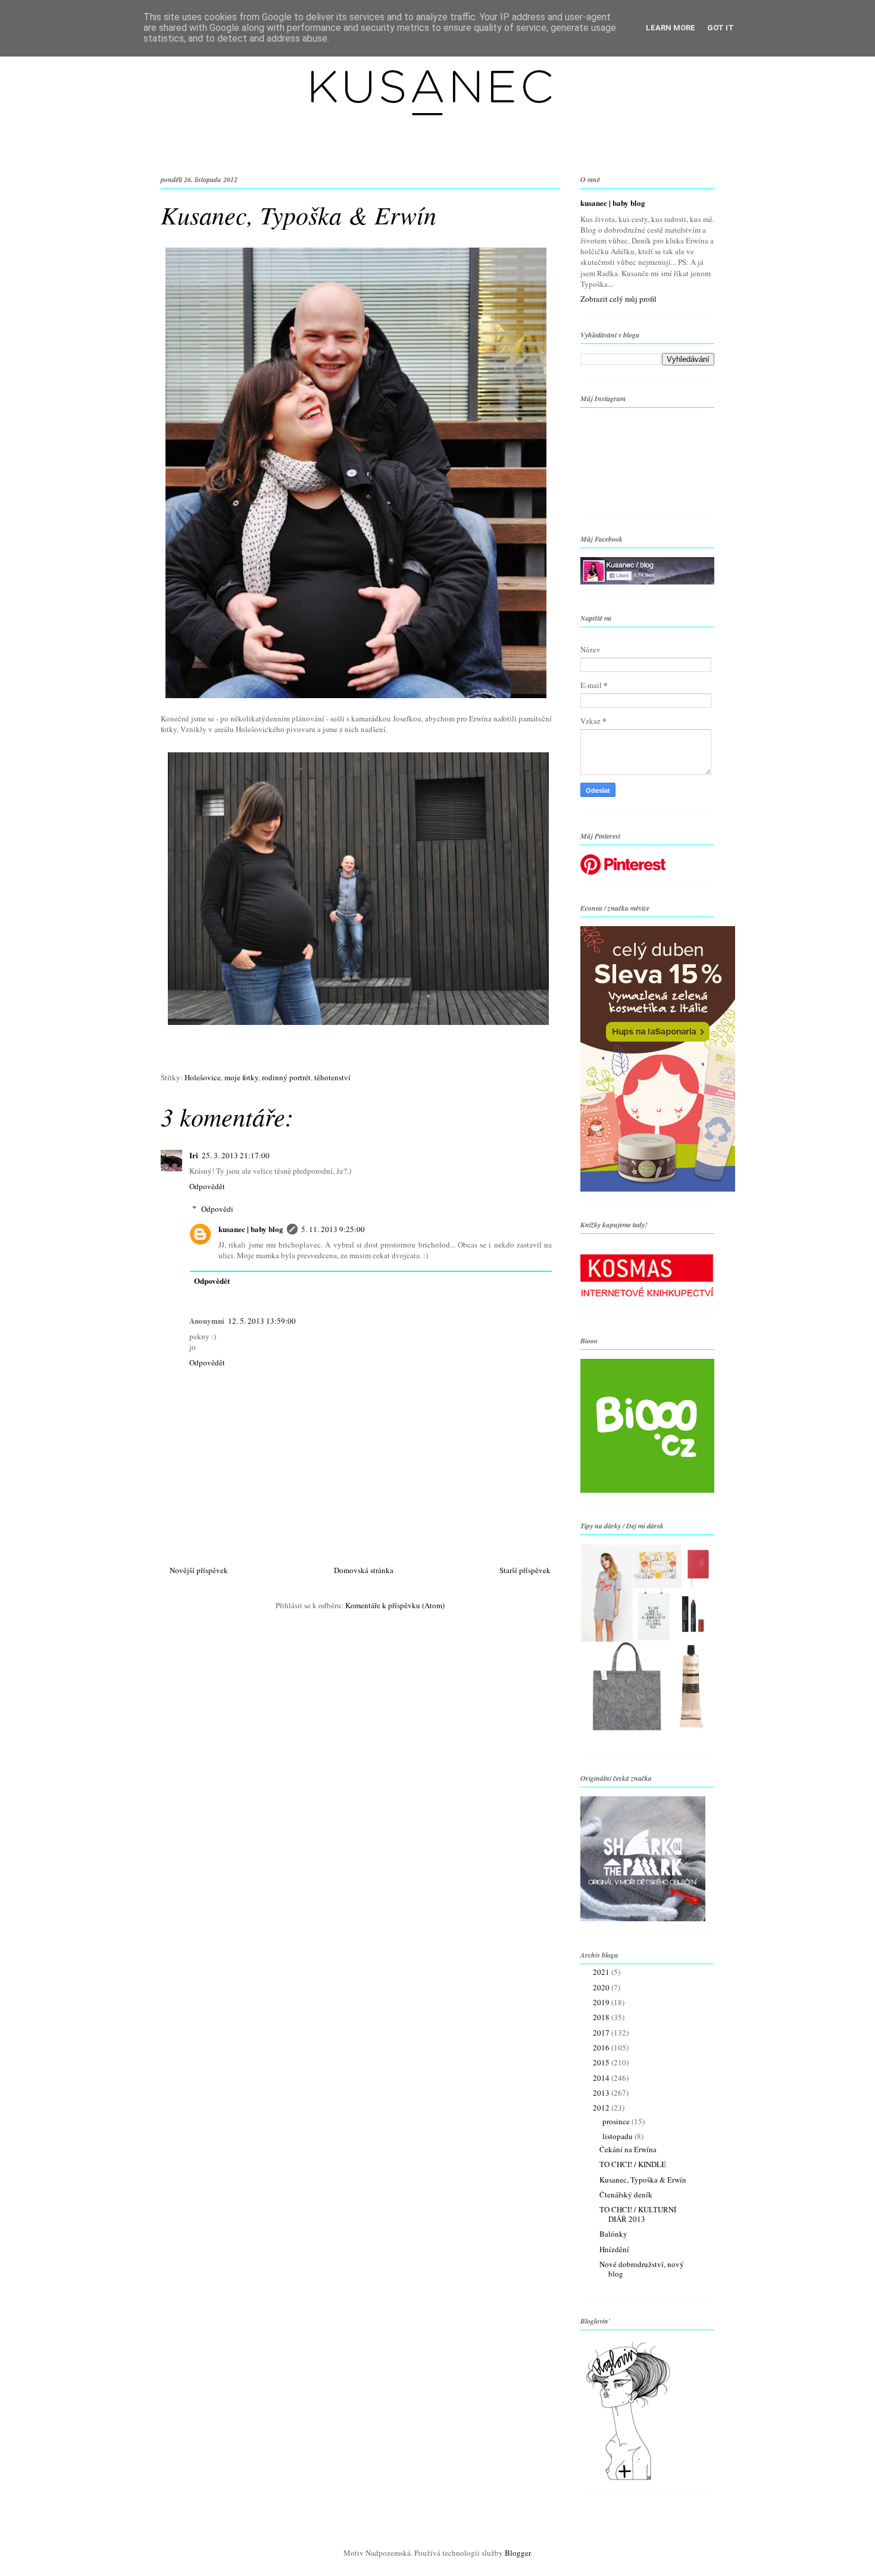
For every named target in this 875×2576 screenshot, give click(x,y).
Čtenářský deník (626, 2194)
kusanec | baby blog (251, 1229)
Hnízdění (614, 2249)
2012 (602, 2108)
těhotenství (332, 1077)
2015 (602, 2062)
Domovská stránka (364, 1570)
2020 (602, 1987)
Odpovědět (207, 1186)
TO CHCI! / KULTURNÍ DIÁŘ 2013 (638, 2214)
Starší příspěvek (525, 1570)
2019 (602, 2002)
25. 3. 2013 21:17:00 (236, 1155)
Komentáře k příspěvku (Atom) (395, 1605)
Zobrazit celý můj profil (618, 299)
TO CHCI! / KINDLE (633, 2164)
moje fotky (241, 1077)
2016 (602, 2047)
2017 (602, 2033)
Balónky (613, 2234)
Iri (194, 1155)
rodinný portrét (286, 1077)
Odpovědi (217, 1209)
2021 (602, 1972)
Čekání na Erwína (628, 2149)
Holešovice (203, 1077)
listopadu (618, 2136)
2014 (602, 2078)
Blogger (518, 2553)
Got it (721, 28)
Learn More (671, 28)
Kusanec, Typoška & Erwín (643, 2180)
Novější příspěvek (199, 1570)
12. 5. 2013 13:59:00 (262, 1321)
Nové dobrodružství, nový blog (642, 2269)
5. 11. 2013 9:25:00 (333, 1229)
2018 (602, 2017)
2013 (602, 2093)
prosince (617, 2121)
